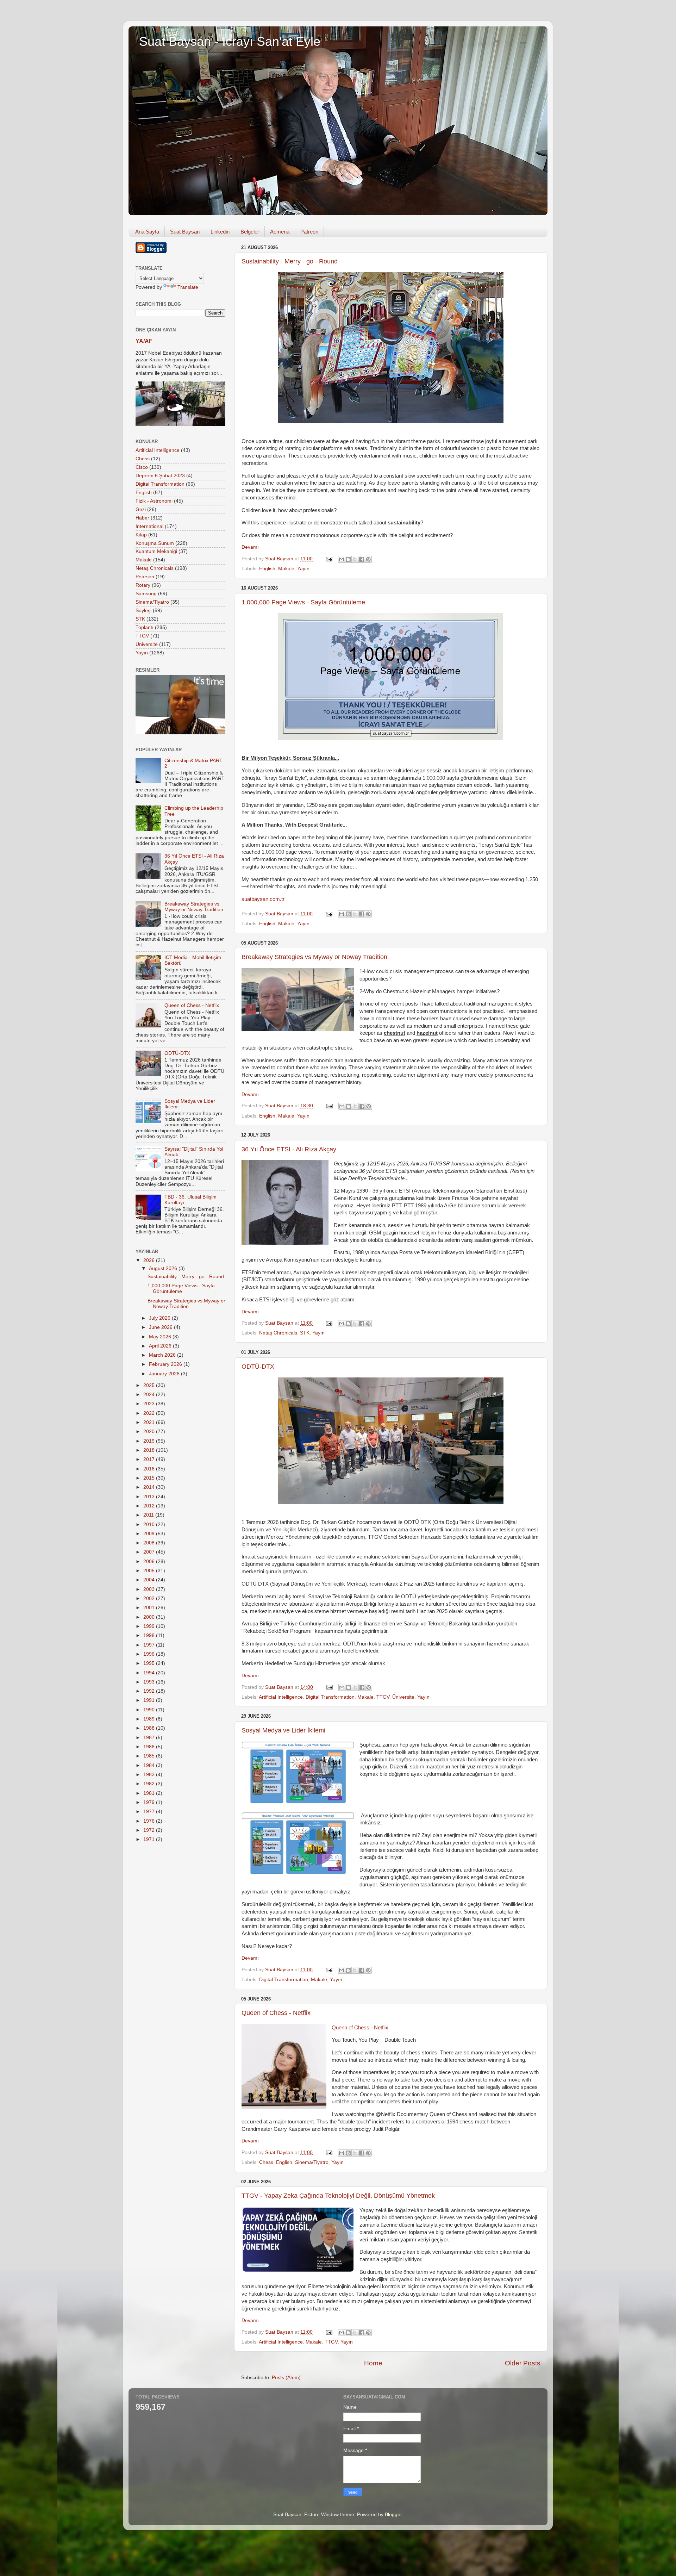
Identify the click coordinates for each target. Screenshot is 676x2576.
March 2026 (163, 1355)
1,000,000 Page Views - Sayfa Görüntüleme (303, 602)
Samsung (146, 594)
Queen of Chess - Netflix (276, 2013)
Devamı (250, 547)
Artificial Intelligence (281, 1697)
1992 (150, 1691)
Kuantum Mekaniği (156, 551)
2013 (150, 1497)
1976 (150, 1821)
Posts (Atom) (286, 2378)
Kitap (141, 535)
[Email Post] (329, 559)
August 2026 (164, 1268)
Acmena (280, 232)
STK (305, 1333)
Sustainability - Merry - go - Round (290, 261)
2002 (150, 1598)
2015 (150, 1478)
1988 (150, 1728)
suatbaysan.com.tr (263, 899)
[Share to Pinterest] (368, 559)
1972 (150, 1830)
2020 (150, 1432)
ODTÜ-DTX (258, 1367)
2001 (150, 1608)
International (149, 526)
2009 (150, 1534)
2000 (150, 1617)
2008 (150, 1543)
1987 (150, 1738)
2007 (150, 1552)
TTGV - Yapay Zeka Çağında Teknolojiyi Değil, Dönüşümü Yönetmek (338, 2196)
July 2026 (160, 1318)
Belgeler (250, 232)
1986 (150, 1747)
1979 (150, 1802)
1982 (150, 1784)
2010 (150, 1525)
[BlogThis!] (348, 559)
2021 (150, 1422)
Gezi (141, 509)
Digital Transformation (330, 1697)
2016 (150, 1469)
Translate (188, 287)
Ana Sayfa (147, 232)
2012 (150, 1506)
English (267, 569)
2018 (150, 1450)
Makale (286, 569)
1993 (150, 1682)
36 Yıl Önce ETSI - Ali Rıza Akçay (289, 1149)
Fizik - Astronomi (154, 501)
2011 (149, 1515)
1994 (150, 1673)
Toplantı (145, 627)
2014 (150, 1487)
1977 (150, 1812)
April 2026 (161, 1346)
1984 (150, 1765)
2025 (150, 1385)
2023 (150, 1404)
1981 (150, 1793)
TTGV (383, 1697)
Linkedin (220, 232)
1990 (150, 1710)
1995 (150, 1663)
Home (373, 2363)
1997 (150, 1645)
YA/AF (144, 341)
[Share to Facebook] (362, 559)
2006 (150, 1561)
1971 (150, 1839)
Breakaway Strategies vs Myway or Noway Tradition (314, 957)
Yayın (303, 569)
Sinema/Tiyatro (312, 2162)
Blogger (393, 2515)
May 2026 (161, 1337)
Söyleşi (143, 611)
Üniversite (403, 1697)
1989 (150, 1719)
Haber (142, 518)
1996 (150, 1654)
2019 (150, 1441)
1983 (150, 1775)
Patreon (309, 232)
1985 (150, 1756)
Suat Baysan (185, 232)
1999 (150, 1626)
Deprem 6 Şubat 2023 (160, 476)
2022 (150, 1413)
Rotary (143, 585)
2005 (150, 1571)
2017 (150, 1459)
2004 (150, 1580)
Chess (266, 2162)
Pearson (145, 577)
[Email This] (342, 559)
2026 (150, 1260)
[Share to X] (355, 559)
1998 (150, 1635)
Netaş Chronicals (278, 1333)
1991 (150, 1700)
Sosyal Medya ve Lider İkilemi (283, 1730)
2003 (150, 1589)
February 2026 (166, 1364)
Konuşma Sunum (155, 543)
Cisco (142, 467)
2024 (150, 1395)
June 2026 (161, 1327)
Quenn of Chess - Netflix (360, 2028)
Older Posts (523, 2363)
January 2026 (165, 1374)
